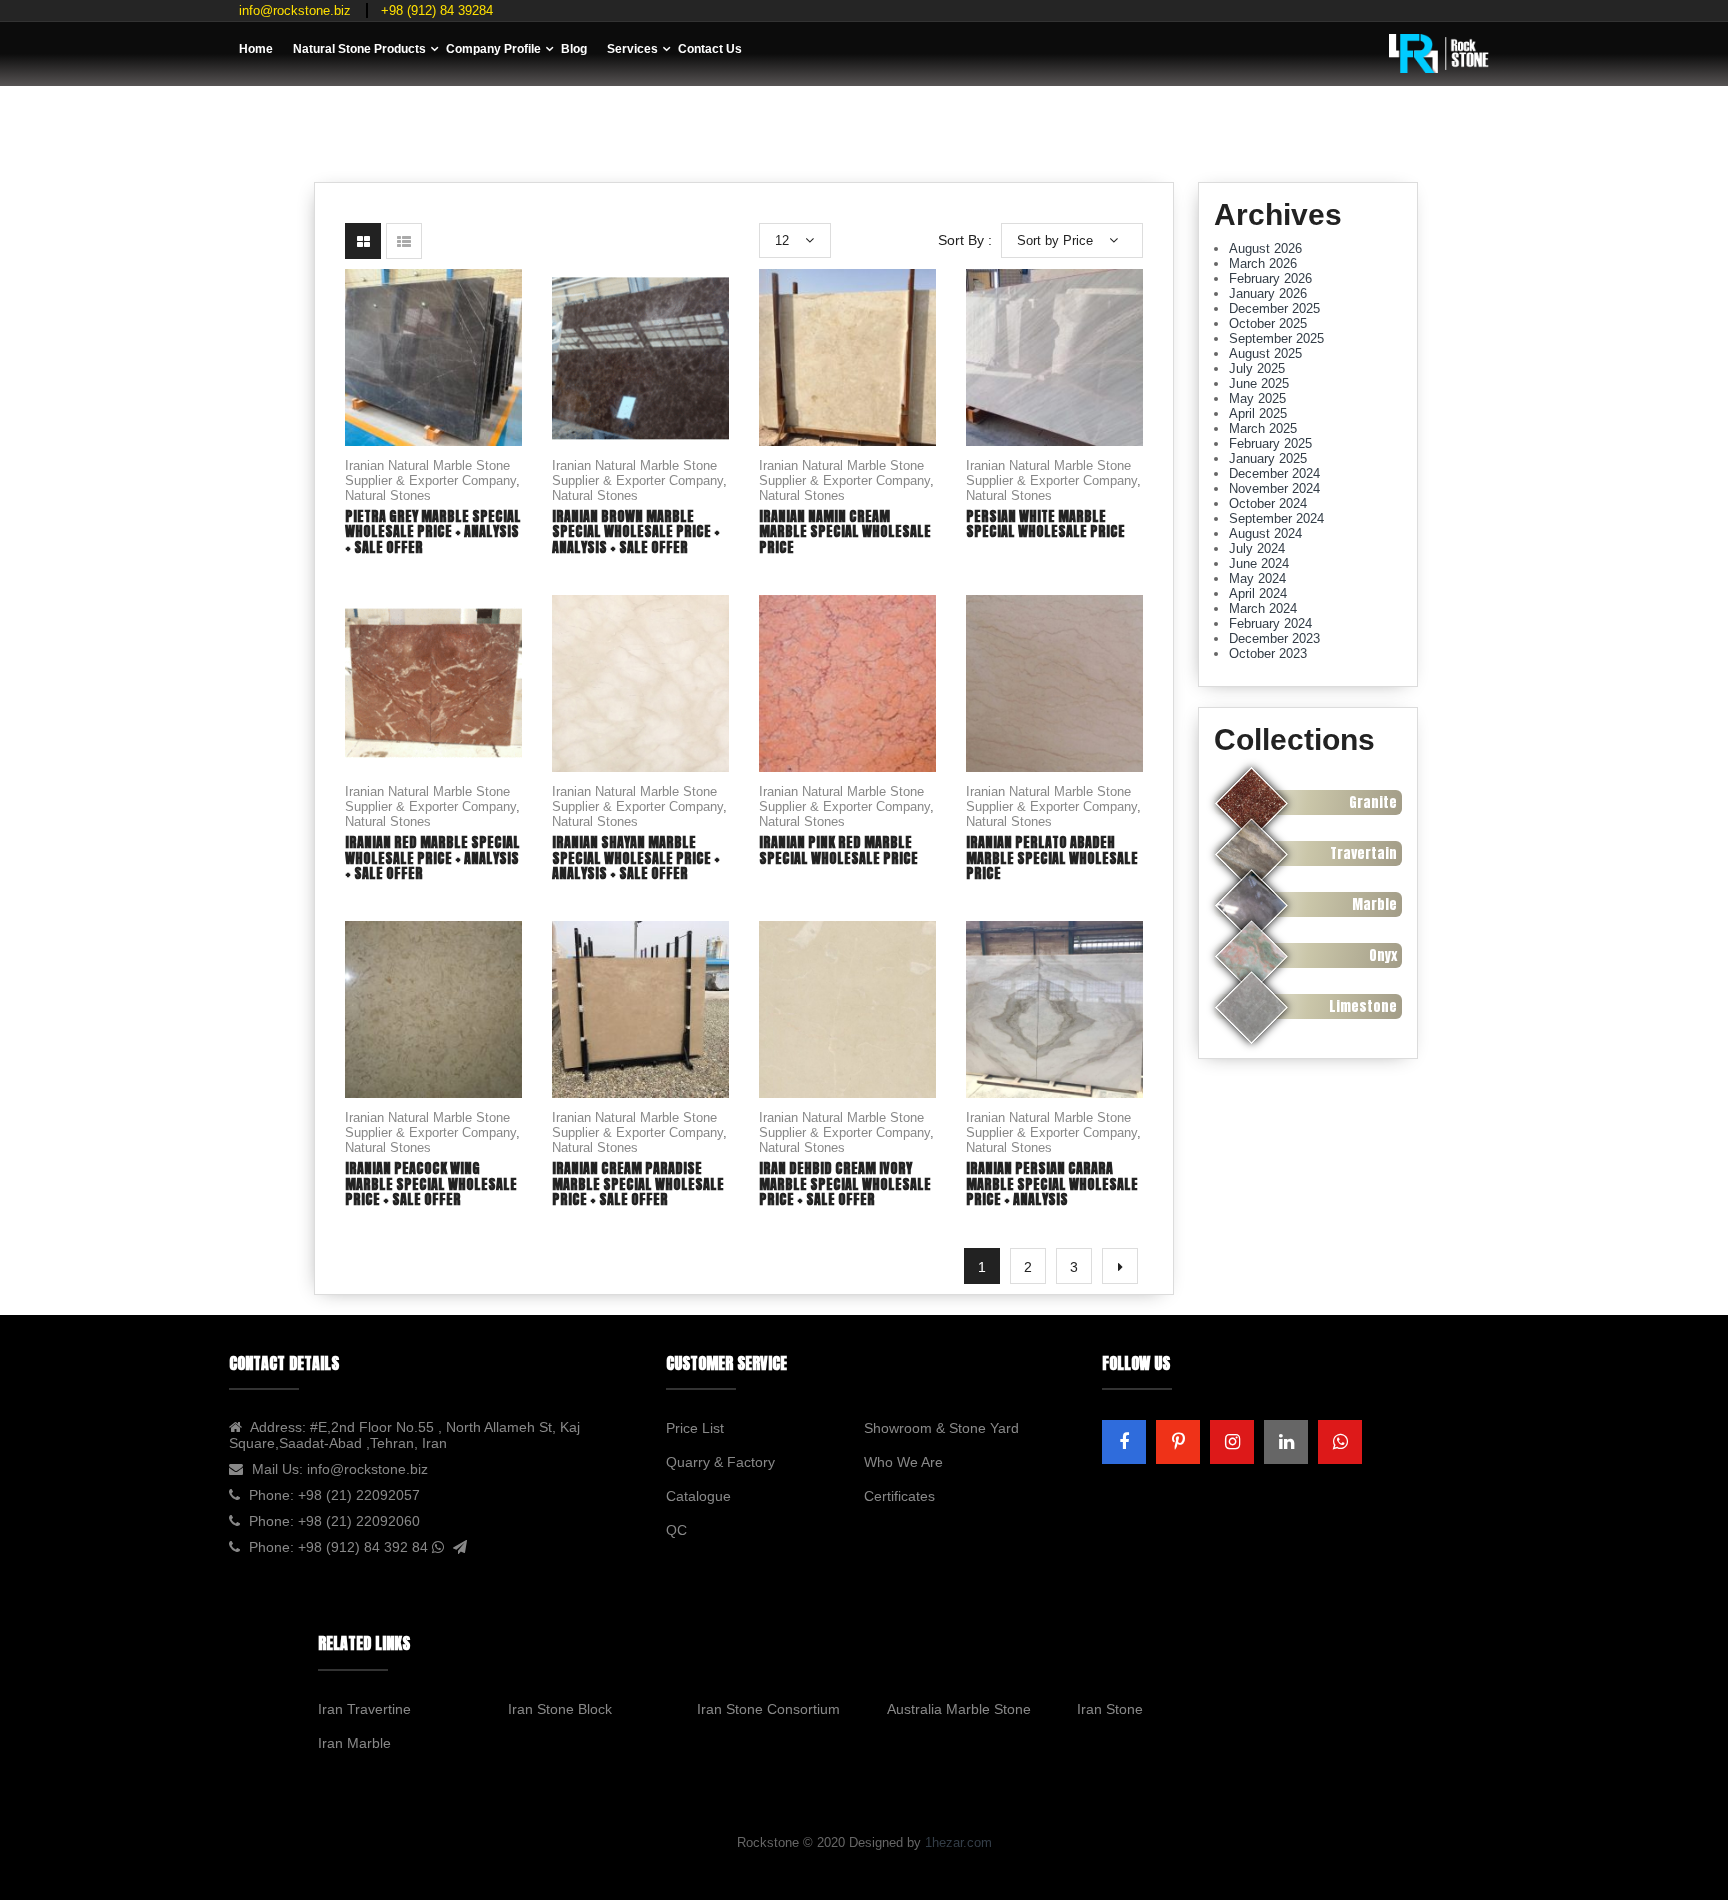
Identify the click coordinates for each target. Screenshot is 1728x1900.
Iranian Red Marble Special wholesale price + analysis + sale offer (432, 858)
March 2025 (1263, 428)
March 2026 (1263, 263)
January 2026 (1268, 293)
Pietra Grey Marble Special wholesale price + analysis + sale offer (433, 532)
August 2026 (1265, 248)
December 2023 (1274, 638)
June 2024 (1259, 563)
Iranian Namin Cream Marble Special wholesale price (845, 532)
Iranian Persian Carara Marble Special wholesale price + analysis (1052, 1184)
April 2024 (1258, 593)
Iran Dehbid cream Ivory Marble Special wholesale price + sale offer (845, 1184)
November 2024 (1274, 488)
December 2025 (1274, 308)
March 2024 (1263, 608)
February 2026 (1270, 278)
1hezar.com (958, 1842)
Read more (434, 395)
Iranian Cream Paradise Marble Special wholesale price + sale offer (638, 1184)
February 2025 (1270, 443)
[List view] (404, 241)
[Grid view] (363, 241)
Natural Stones (388, 495)
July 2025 (1257, 368)
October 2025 (1268, 323)
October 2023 (1268, 653)
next (1120, 1266)
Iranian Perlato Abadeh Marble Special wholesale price (1052, 858)
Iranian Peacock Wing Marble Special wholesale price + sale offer (431, 1184)
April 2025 (1258, 413)
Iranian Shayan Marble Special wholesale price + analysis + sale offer (636, 858)
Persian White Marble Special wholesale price (1045, 524)
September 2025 (1276, 338)
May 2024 (1257, 578)
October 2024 (1268, 503)
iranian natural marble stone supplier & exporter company (430, 473)
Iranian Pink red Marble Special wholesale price (838, 850)
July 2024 (1257, 548)
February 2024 (1270, 623)
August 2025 (1265, 353)
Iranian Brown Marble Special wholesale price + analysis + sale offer (636, 532)
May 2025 (1257, 398)
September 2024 (1276, 518)
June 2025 (1259, 383)
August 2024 (1265, 533)
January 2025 (1268, 458)
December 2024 (1274, 473)
